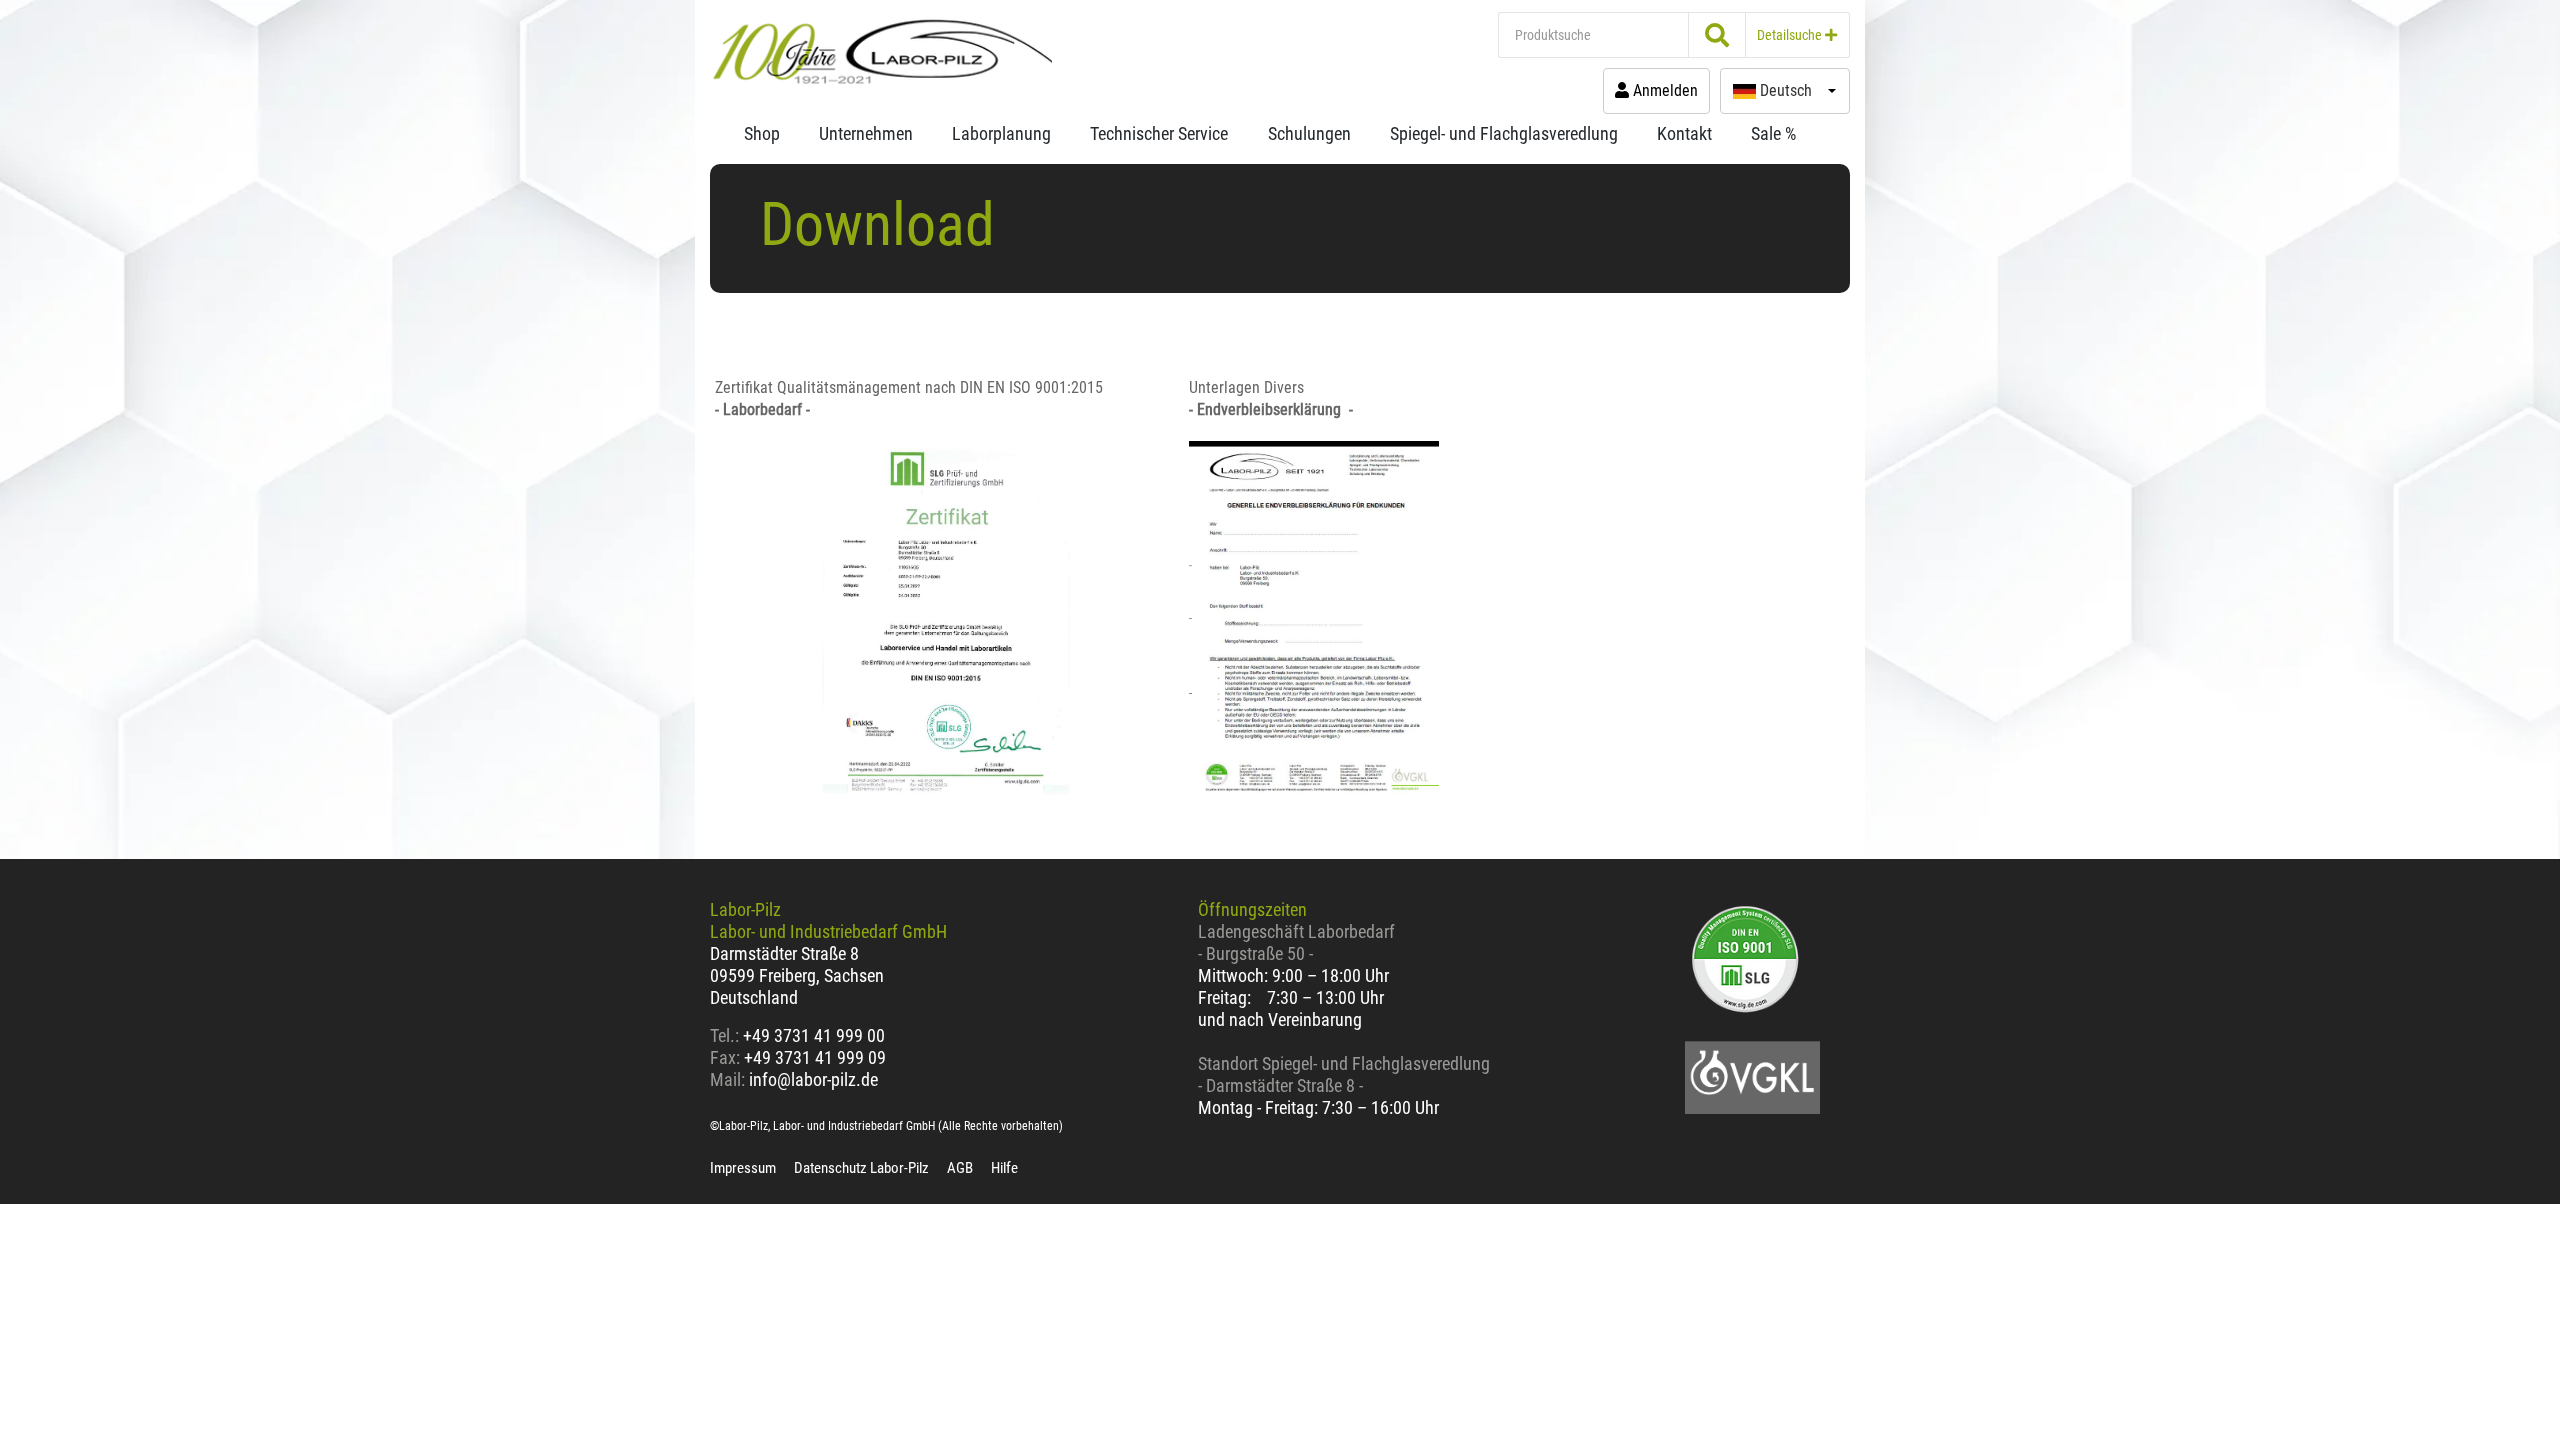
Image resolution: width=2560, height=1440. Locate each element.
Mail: (727, 1079)
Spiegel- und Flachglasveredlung (1504, 133)
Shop (762, 133)
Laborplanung (1001, 133)
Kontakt (1684, 133)
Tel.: (726, 1035)
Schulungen (1309, 133)
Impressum (743, 1168)
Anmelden (1663, 90)
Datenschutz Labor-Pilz (861, 1168)
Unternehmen (866, 133)
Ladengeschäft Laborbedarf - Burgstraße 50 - (1296, 942)
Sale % (1773, 133)
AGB (960, 1168)
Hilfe (1004, 1168)
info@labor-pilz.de (813, 1079)
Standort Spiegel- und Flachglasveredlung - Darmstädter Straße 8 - (1344, 1074)
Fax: (725, 1057)
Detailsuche (1791, 35)
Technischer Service (1159, 133)
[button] (1785, 91)
